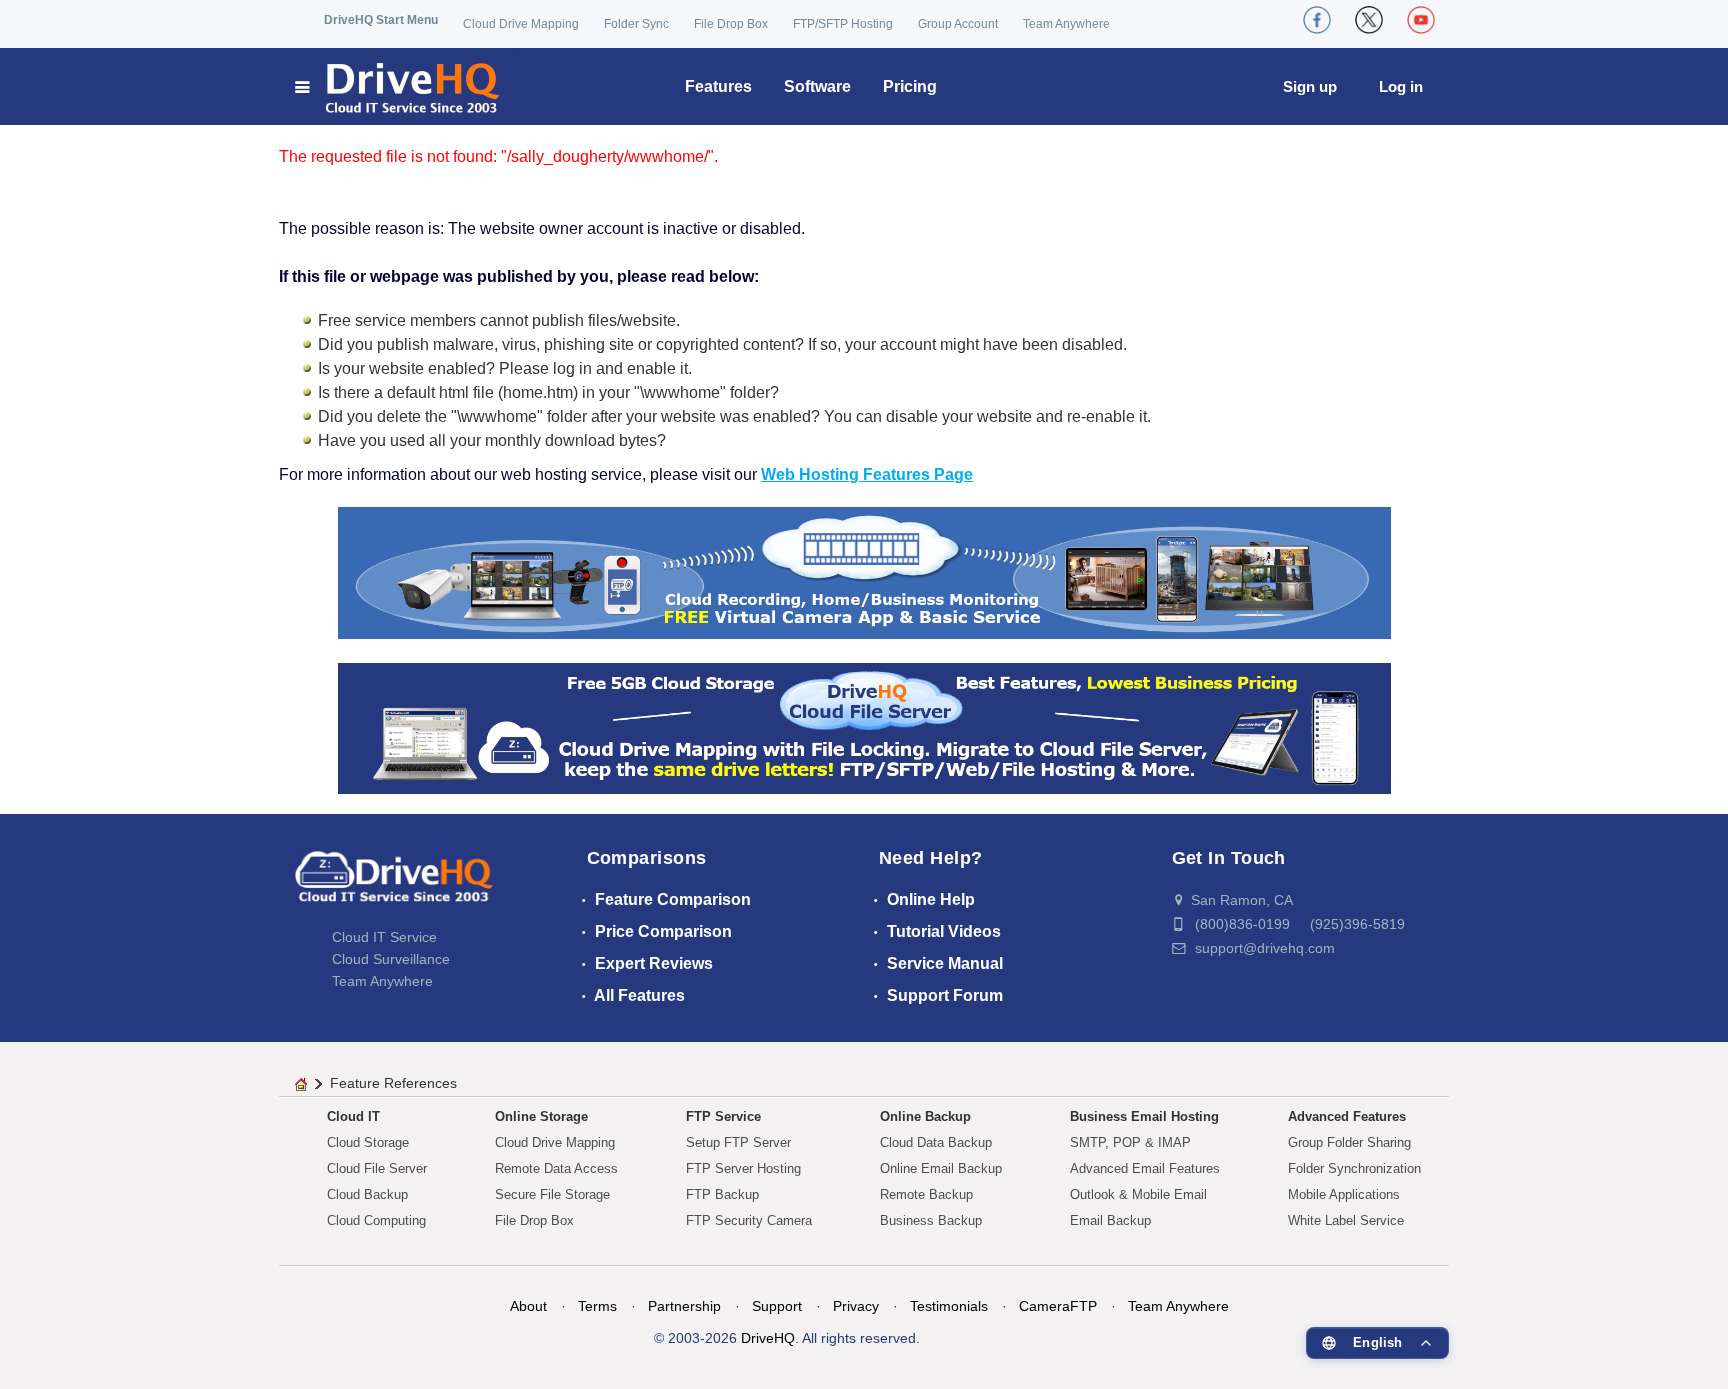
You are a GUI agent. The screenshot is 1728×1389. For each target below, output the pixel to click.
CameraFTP (1058, 1306)
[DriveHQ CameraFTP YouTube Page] (1421, 20)
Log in (1401, 86)
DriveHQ (768, 1338)
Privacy (856, 1306)
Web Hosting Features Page (867, 474)
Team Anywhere (1066, 24)
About (528, 1306)
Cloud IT (353, 1116)
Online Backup (925, 1116)
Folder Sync (636, 24)
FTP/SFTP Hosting (843, 24)
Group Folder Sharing (1349, 1142)
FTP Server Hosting (743, 1168)
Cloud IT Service (384, 937)
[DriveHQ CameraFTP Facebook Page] (1317, 20)
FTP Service (723, 1116)
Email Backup (1110, 1220)
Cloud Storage (368, 1142)
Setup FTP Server (738, 1142)
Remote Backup (926, 1194)
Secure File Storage (552, 1194)
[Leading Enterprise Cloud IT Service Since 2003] (864, 727)
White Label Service (1346, 1220)
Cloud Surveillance (391, 959)
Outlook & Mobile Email (1138, 1194)
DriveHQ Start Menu (381, 20)
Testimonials (949, 1306)
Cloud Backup (367, 1194)
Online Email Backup (941, 1168)
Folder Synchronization (1354, 1168)
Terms (597, 1306)
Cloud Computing (376, 1220)
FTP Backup (722, 1194)
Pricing (910, 86)
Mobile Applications (1344, 1194)
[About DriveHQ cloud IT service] (394, 887)
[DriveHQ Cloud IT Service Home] (398, 86)
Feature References (393, 1083)
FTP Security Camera (749, 1220)
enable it (657, 368)
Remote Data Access (556, 1168)
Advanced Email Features (1145, 1168)
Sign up (1310, 86)
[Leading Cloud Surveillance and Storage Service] (864, 571)
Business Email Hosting (1144, 1116)
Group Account (958, 24)
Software (817, 86)
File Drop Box (731, 24)
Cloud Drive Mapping (521, 24)
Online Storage (541, 1116)
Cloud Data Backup (936, 1142)
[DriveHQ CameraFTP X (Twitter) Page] (1369, 20)
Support (777, 1306)
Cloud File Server (377, 1168)
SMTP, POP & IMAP (1130, 1142)
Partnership (684, 1306)
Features (718, 86)
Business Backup (931, 1220)
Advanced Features (1347, 1116)
